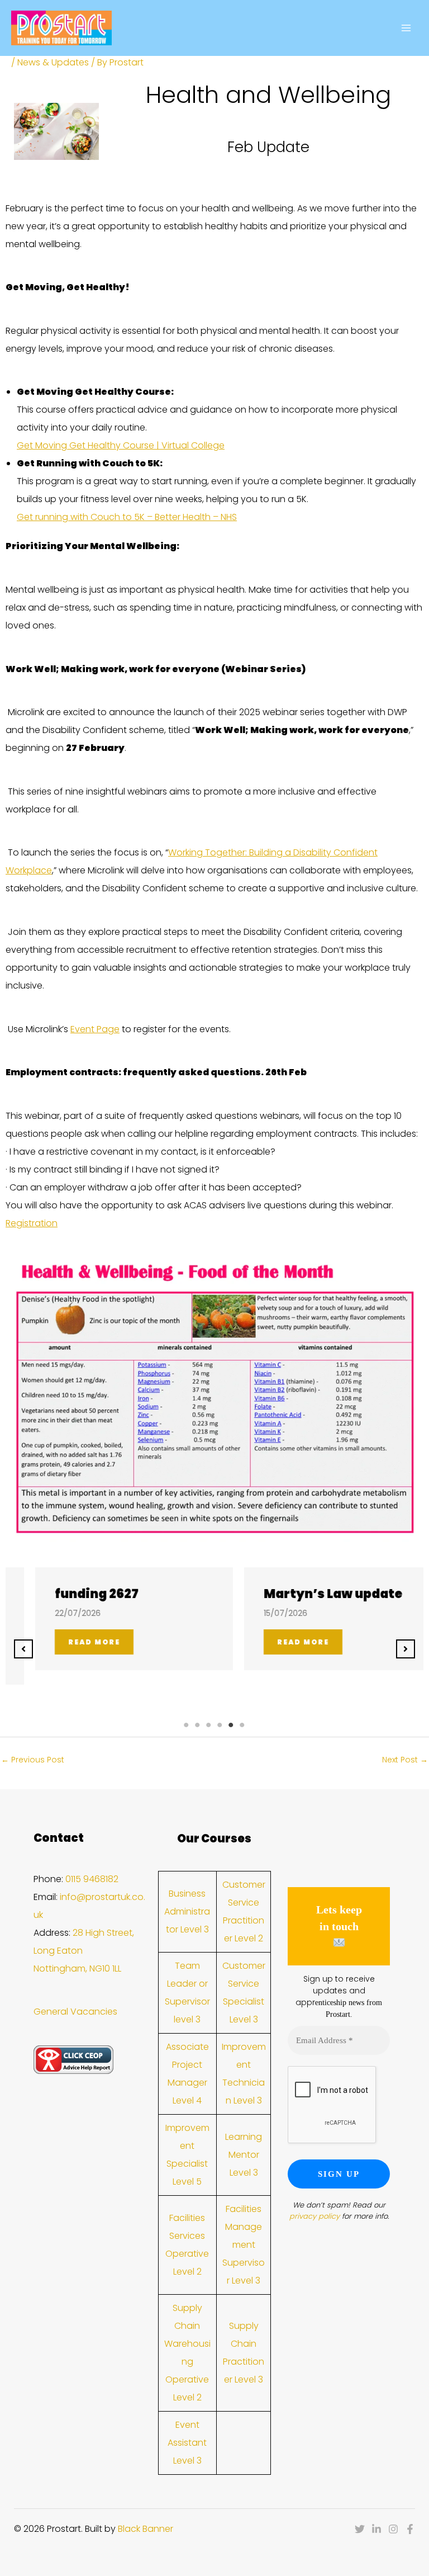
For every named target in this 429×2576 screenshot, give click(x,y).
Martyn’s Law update (309, 1594)
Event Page (95, 1029)
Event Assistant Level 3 (187, 2443)
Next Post (405, 1760)
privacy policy (314, 2216)
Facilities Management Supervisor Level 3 (244, 2245)
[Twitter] (360, 2529)
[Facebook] (410, 2529)
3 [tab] (209, 1725)
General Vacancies (75, 2012)
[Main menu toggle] (406, 28)
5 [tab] (231, 1725)
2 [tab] (198, 1725)
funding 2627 (73, 1594)
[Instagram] (393, 2529)
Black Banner (146, 2529)
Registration (32, 1223)
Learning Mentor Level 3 (244, 2155)
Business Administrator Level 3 (187, 1911)
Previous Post (33, 1760)
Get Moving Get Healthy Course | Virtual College (121, 445)
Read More (70, 1642)
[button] (23, 1649)
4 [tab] (220, 1725)
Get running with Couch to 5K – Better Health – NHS (127, 517)
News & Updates (53, 62)
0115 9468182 (92, 1879)
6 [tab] (242, 1725)
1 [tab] (187, 1725)
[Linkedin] (376, 2529)
